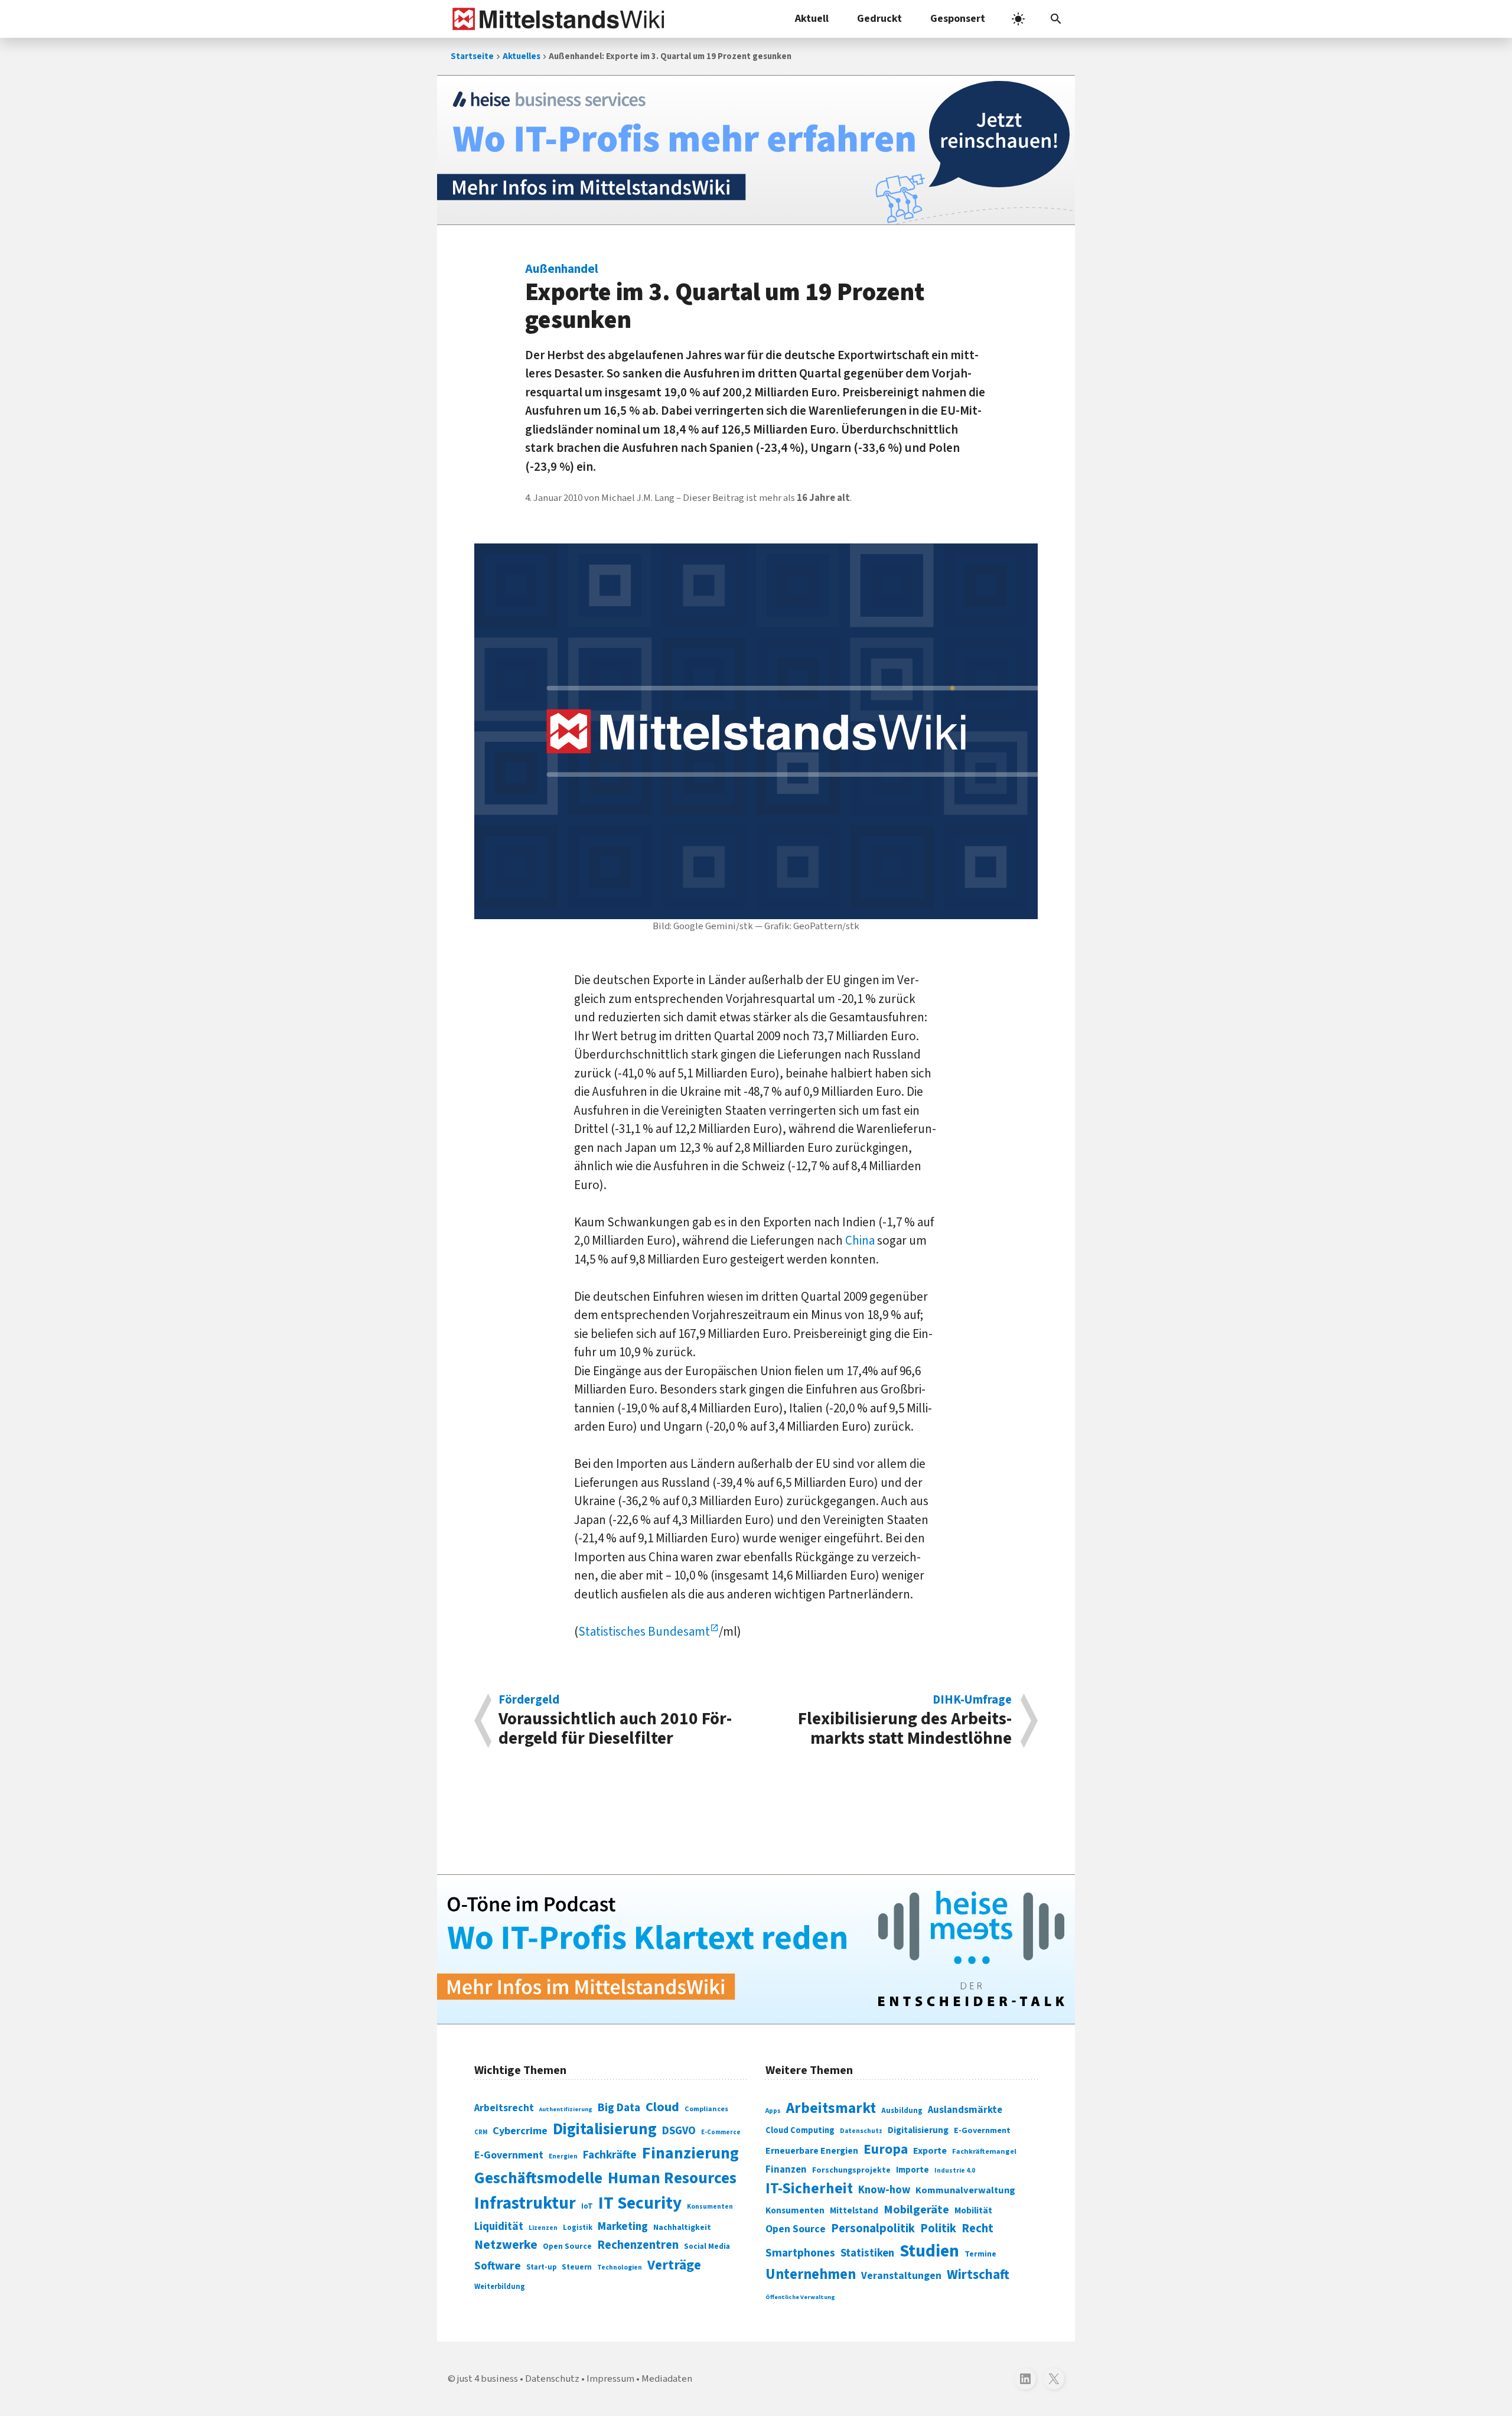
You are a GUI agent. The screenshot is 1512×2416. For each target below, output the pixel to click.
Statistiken (867, 2253)
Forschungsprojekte (851, 2170)
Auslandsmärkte (965, 2110)
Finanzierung (690, 2153)
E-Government (509, 2155)
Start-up (541, 2267)
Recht (977, 2228)
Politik (938, 2228)
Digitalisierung (605, 2130)
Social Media (707, 2246)
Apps (773, 2111)
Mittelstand (854, 2211)
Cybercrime (520, 2131)
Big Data (619, 2108)
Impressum (610, 2379)
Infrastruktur (525, 2203)
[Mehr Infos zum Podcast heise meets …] (756, 1949)
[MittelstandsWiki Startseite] (556, 19)
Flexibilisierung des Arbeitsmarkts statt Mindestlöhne (905, 1721)
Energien (563, 2156)
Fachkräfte (610, 2155)
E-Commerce (721, 2132)
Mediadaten (667, 2379)
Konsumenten (710, 2207)
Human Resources (672, 2178)
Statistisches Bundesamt (644, 1632)
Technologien (620, 2267)
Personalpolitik (873, 2228)
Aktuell (812, 19)
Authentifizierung (566, 2109)
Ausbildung (902, 2111)
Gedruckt (879, 19)
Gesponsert (958, 19)
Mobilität (973, 2210)
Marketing (623, 2227)
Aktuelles (522, 56)
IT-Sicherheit (809, 2189)
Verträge (674, 2265)
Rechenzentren (638, 2245)
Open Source (567, 2246)
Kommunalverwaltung (965, 2190)
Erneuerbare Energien (812, 2151)
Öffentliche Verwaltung (800, 2297)
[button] (1056, 19)
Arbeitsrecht (504, 2108)
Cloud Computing (800, 2130)
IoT (587, 2206)
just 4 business (488, 2379)
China (860, 1240)
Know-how (884, 2190)
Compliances (706, 2109)
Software (498, 2266)
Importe (913, 2170)
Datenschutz (861, 2131)
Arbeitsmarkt (831, 2108)
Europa (886, 2149)
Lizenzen (543, 2228)
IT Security (640, 2203)
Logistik (578, 2228)
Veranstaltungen (901, 2276)
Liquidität (499, 2227)
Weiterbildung (500, 2287)
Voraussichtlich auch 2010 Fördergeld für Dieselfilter (615, 1721)
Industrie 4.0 (955, 2170)
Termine (980, 2254)
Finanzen (786, 2170)
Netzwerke (506, 2245)
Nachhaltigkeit (682, 2228)
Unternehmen (811, 2275)
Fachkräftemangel (984, 2151)
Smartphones (800, 2253)
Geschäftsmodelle (538, 2178)
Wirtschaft (978, 2275)
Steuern (577, 2267)
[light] (1018, 19)
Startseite (472, 56)
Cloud (662, 2107)
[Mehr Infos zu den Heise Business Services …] (756, 150)
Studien (929, 2251)
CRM (481, 2132)
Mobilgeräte (916, 2210)
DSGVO (679, 2131)
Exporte (930, 2151)
